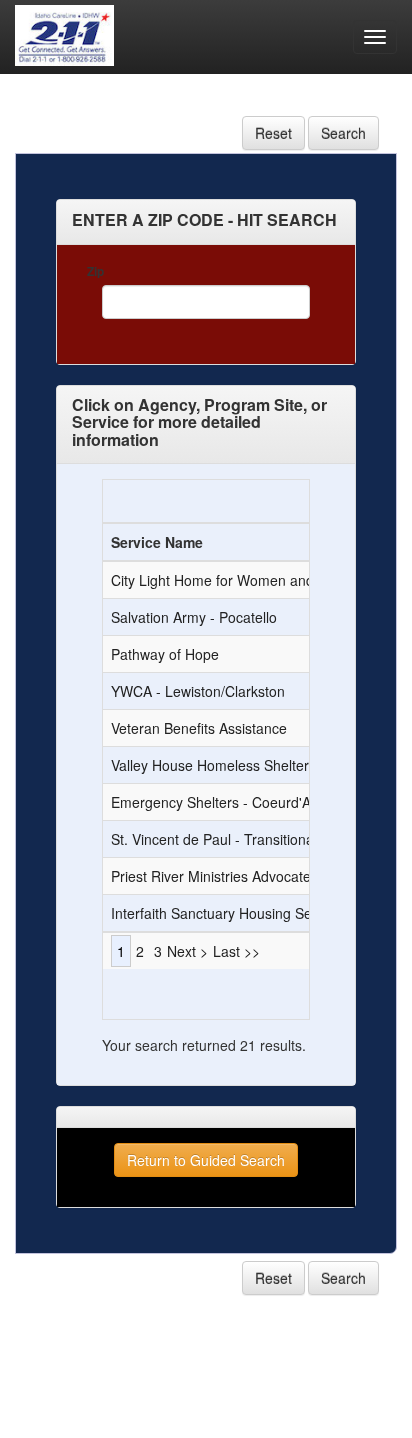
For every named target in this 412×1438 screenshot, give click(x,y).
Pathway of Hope (165, 654)
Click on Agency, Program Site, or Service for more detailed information (199, 422)
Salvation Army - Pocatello (194, 617)
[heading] (204, 219)
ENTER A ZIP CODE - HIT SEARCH (204, 220)
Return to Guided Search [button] (206, 1160)
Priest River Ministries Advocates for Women (251, 876)
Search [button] (343, 133)
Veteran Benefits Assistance (199, 728)
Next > (187, 951)
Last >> (236, 951)
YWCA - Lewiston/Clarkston (198, 691)
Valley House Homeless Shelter (210, 765)
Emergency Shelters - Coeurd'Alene (224, 802)
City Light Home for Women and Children (241, 580)
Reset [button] (273, 133)
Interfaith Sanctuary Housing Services (230, 913)
